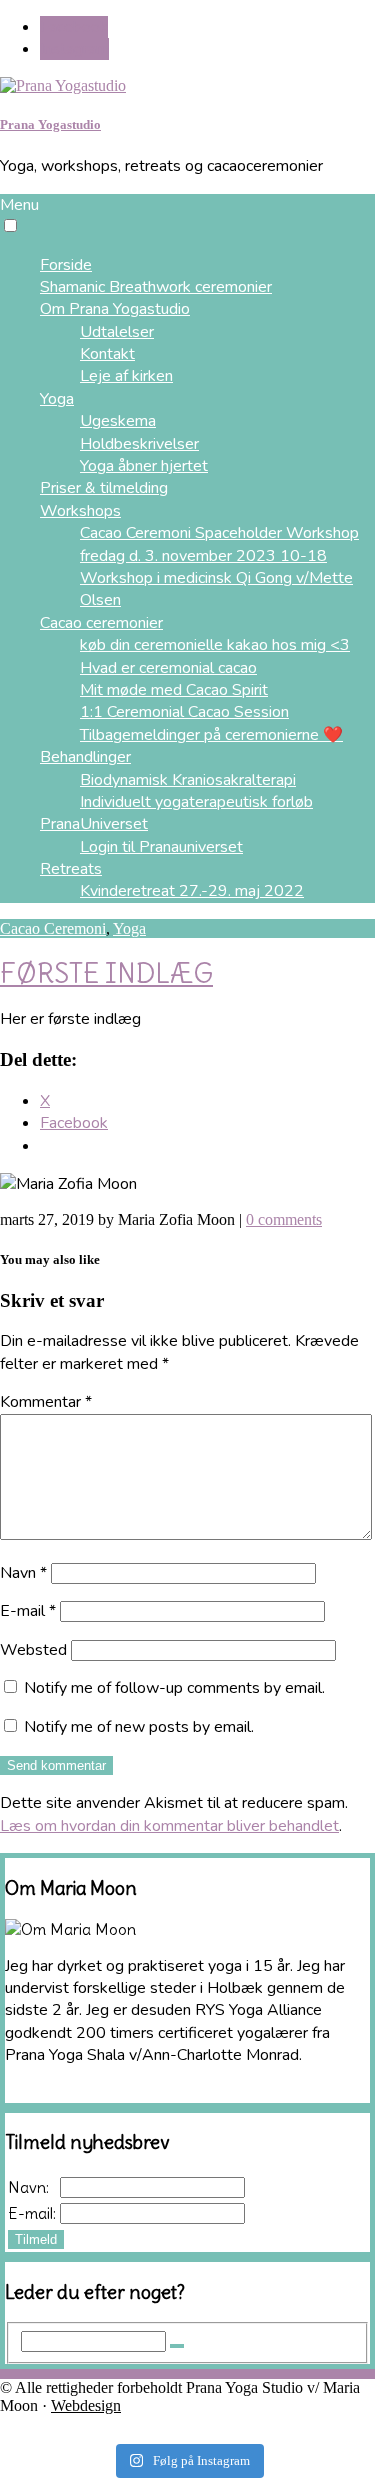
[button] (10, 225)
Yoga (129, 928)
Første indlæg (106, 973)
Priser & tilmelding (104, 488)
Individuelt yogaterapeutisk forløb (196, 802)
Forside (66, 265)
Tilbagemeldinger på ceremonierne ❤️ (211, 735)
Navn (23, 1573)
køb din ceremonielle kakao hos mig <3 (215, 645)
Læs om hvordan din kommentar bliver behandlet (169, 1826)
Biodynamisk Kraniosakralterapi (188, 780)
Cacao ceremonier (101, 623)
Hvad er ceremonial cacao (168, 668)
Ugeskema (118, 421)
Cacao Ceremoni (53, 928)
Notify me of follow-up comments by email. (174, 1688)
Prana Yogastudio (50, 124)
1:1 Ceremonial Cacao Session (184, 712)
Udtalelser (117, 332)
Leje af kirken (126, 376)
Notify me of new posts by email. (139, 1727)
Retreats (71, 869)
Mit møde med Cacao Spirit (174, 690)
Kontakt (107, 354)
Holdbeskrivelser (139, 444)
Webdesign (86, 2405)
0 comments (284, 1219)
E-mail (28, 1611)
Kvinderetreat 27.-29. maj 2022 (192, 891)
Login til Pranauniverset (161, 847)
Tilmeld (36, 2239)
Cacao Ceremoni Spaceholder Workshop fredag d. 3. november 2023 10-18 (219, 544)
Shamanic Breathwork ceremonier (156, 287)
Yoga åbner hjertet (144, 466)
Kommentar (46, 1402)
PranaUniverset (94, 824)
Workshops (80, 511)
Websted (33, 1650)
